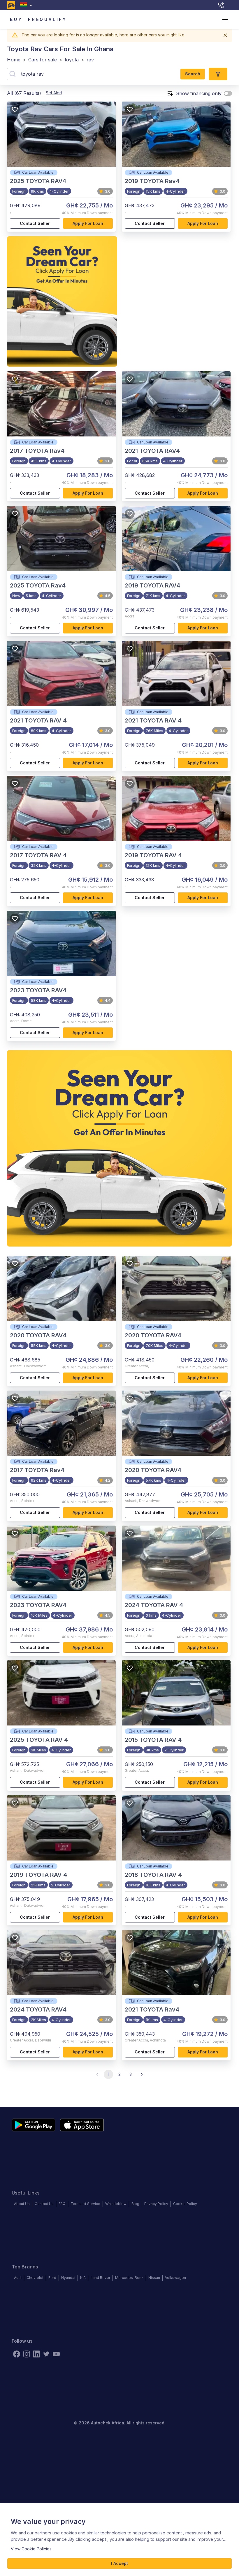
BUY (16, 19)
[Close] (225, 35)
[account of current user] (225, 19)
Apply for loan (88, 223)
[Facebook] (17, 2354)
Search (193, 74)
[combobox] (27, 5)
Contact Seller (35, 223)
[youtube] (56, 2354)
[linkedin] (36, 2354)
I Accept (119, 2563)
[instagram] (27, 2354)
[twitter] (46, 2354)
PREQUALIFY (48, 19)
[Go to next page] (142, 2074)
